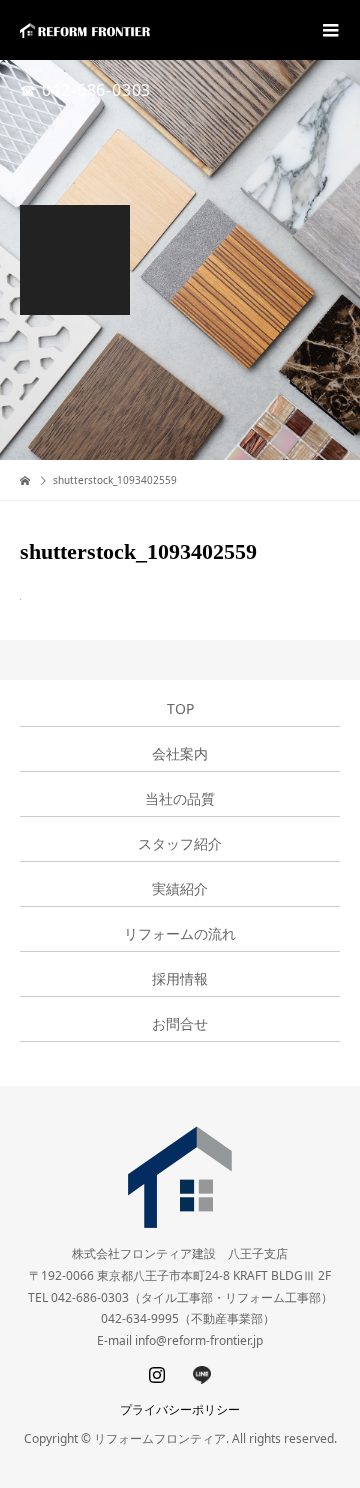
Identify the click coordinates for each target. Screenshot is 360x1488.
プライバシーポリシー (180, 1409)
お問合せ (180, 1024)
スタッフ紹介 (180, 844)
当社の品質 (180, 799)
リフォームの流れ (180, 934)
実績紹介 (180, 889)
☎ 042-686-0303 (85, 90)
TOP (180, 709)
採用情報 (180, 979)
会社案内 (180, 754)
